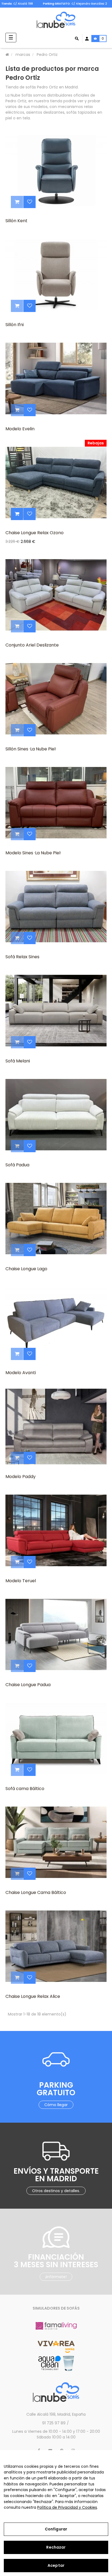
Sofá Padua (17, 1165)
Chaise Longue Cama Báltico (36, 1892)
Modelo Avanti (21, 1373)
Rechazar (56, 2547)
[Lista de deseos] (29, 202)
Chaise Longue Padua (28, 1685)
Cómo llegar (56, 2105)
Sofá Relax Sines (22, 957)
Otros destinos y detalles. (56, 2191)
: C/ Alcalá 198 (17, 4)
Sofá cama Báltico (25, 1789)
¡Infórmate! (56, 2277)
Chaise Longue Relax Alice (33, 1996)
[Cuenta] (87, 39)
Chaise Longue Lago (26, 1269)
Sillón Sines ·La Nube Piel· (31, 749)
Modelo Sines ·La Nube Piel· (33, 853)
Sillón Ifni (15, 325)
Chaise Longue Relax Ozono (35, 533)
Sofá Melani (18, 1061)
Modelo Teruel (21, 1581)
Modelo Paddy (21, 1477)
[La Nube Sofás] (56, 20)
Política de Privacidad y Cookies (67, 2507)
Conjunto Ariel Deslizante (32, 645)
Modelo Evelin (20, 429)
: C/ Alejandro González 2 (75, 4)
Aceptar (56, 2565)
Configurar (56, 2529)
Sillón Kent (16, 221)
